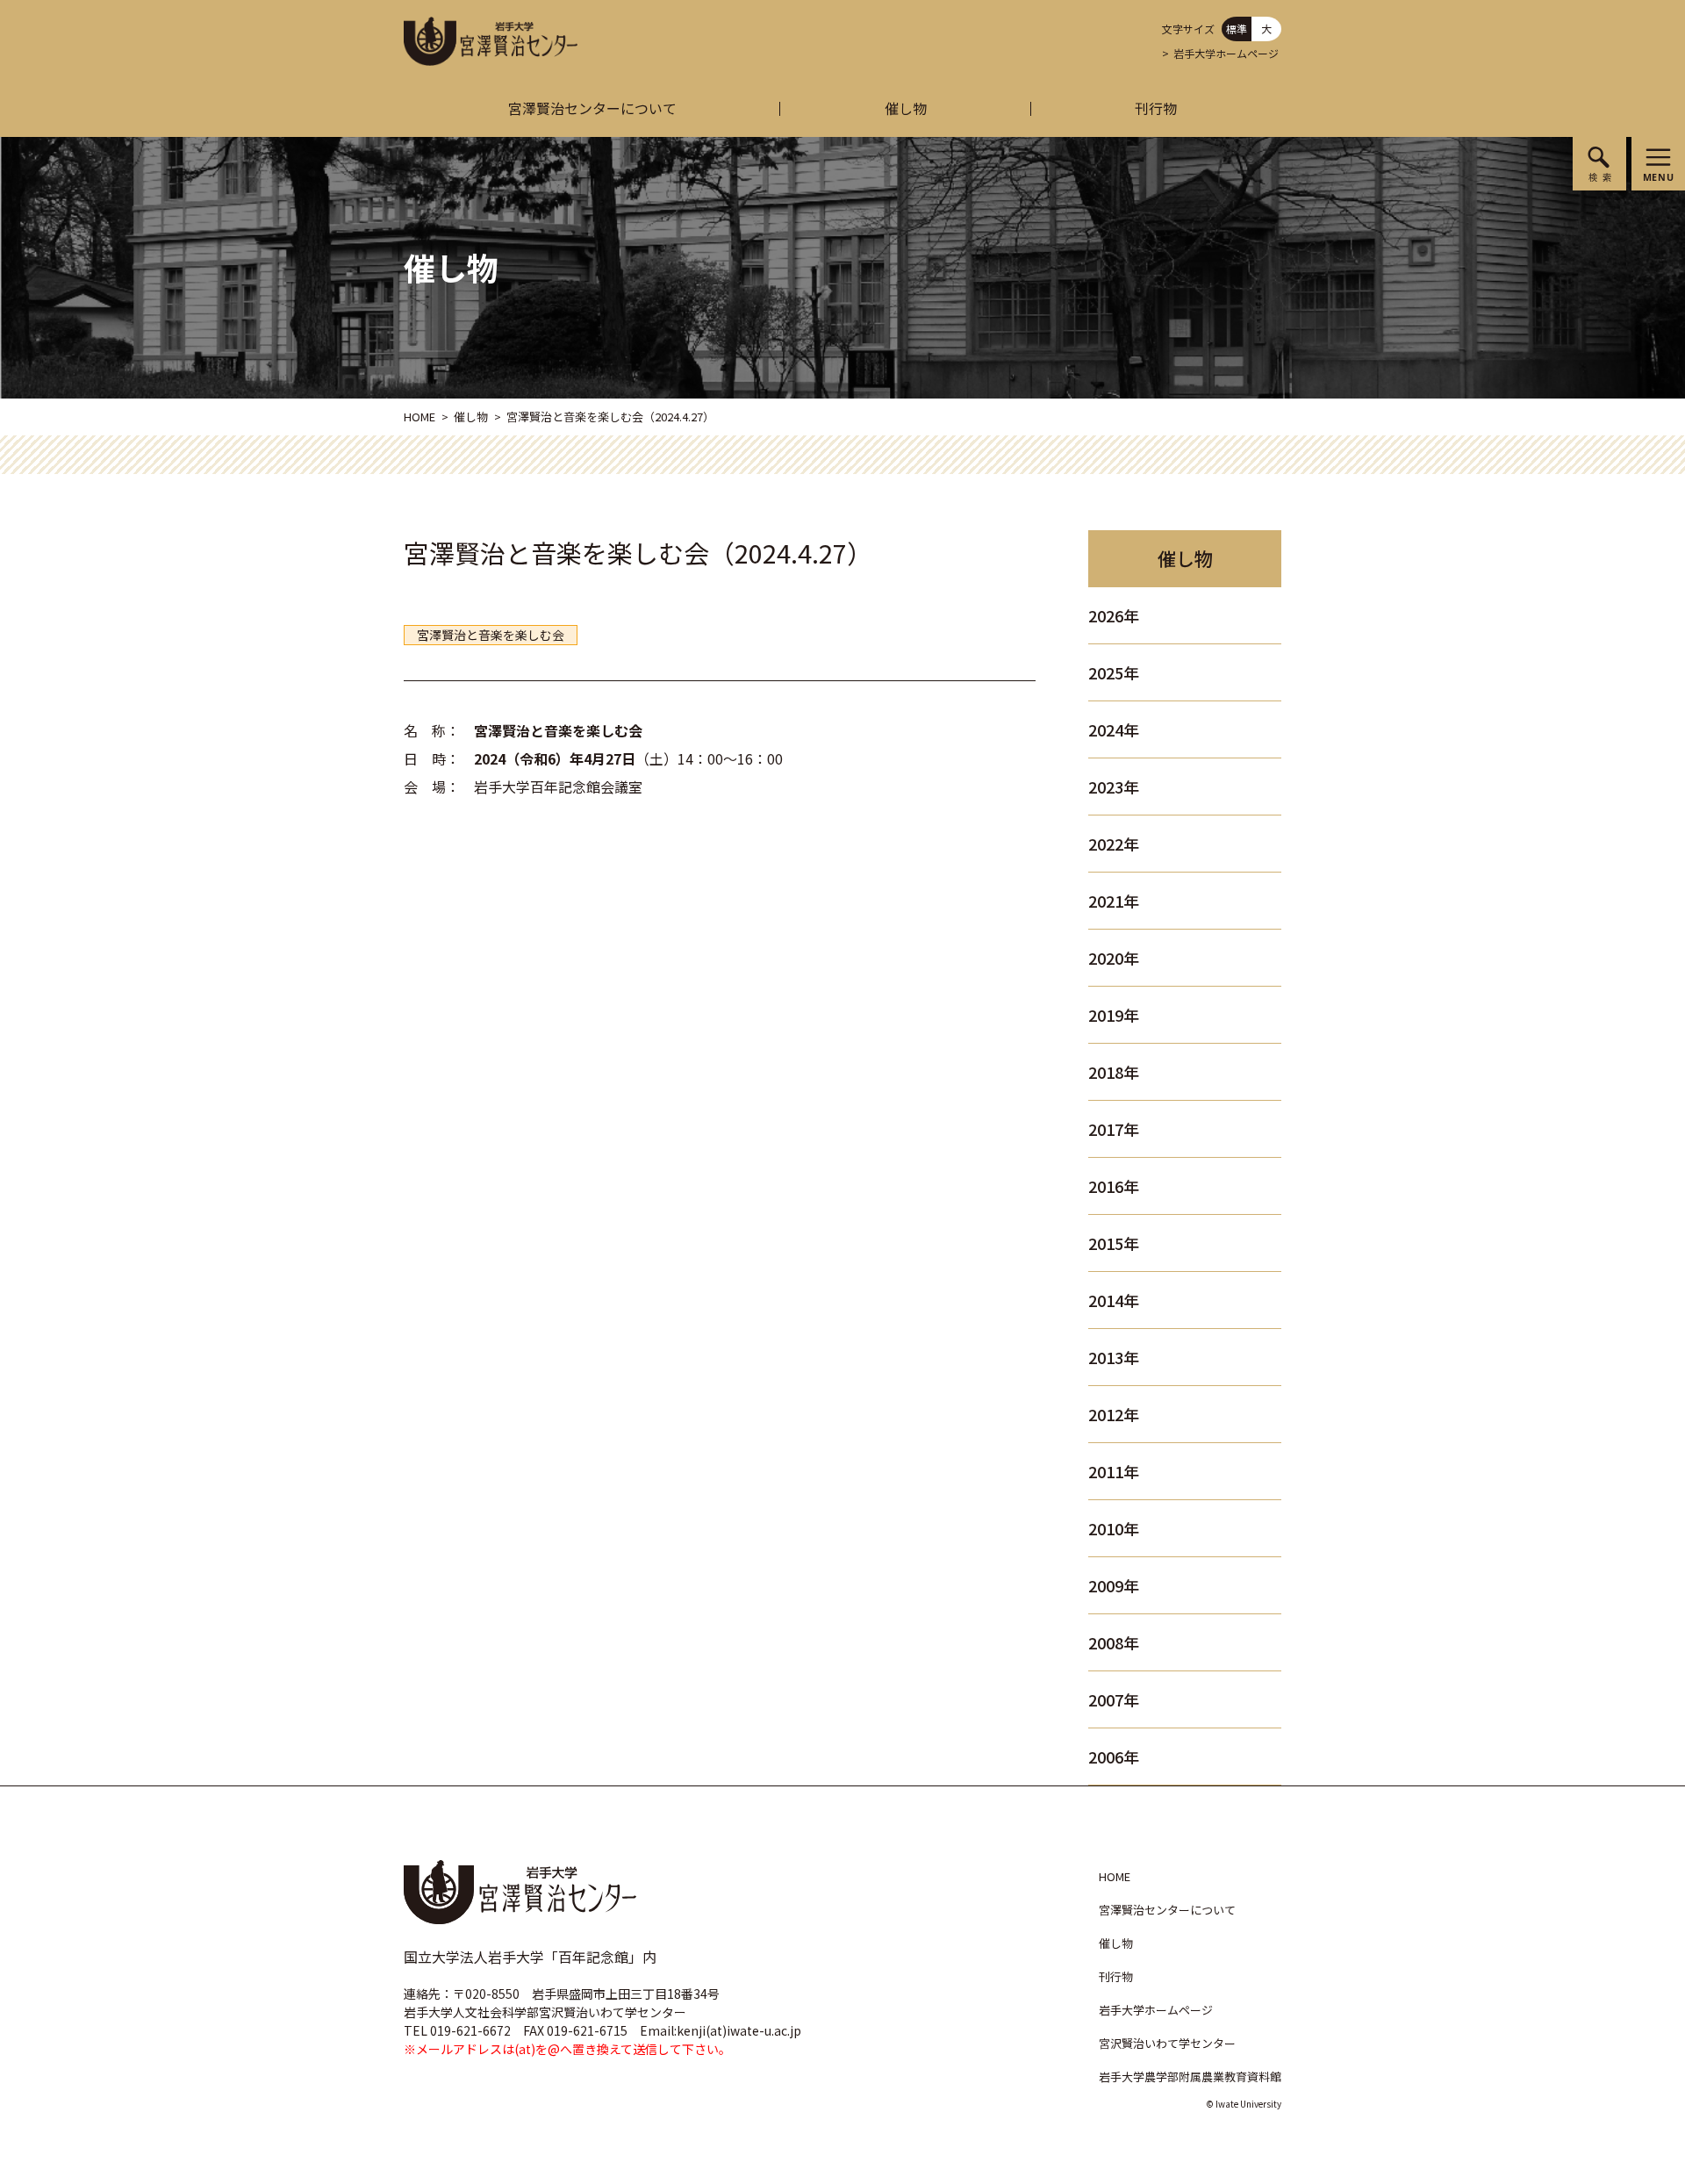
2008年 (1114, 1642)
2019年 (1114, 1015)
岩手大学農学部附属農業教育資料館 (1190, 2076)
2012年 (1114, 1414)
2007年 (1114, 1699)
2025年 (1114, 672)
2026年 (1114, 615)
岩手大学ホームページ (1226, 53)
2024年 (1114, 729)
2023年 (1114, 787)
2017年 (1114, 1129)
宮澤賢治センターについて (592, 108)
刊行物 (1156, 108)
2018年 (1114, 1072)
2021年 (1114, 901)
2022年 (1114, 844)
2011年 (1114, 1471)
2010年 (1114, 1528)
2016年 (1114, 1186)
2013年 (1114, 1357)
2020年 (1114, 958)
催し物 (906, 108)
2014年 (1114, 1300)
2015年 (1114, 1243)
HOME (419, 417)
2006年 (1114, 1757)
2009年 (1114, 1585)
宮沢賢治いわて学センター (1167, 2043)
